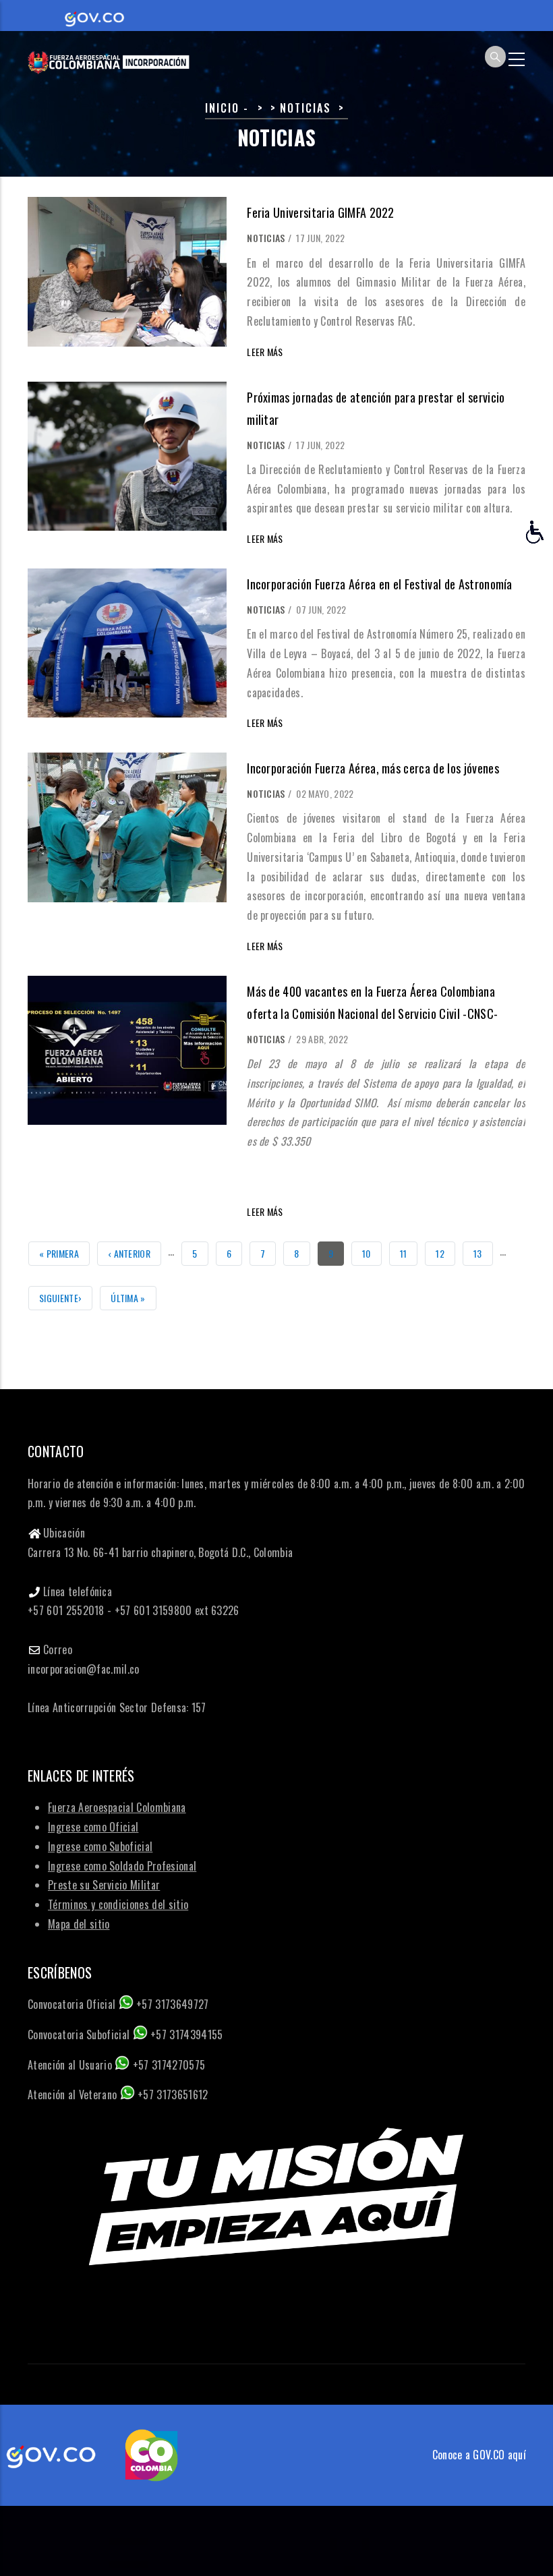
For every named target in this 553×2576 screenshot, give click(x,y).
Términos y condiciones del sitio (118, 1904)
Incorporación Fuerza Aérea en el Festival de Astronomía (380, 584)
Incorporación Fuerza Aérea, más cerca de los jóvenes (373, 768)
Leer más (265, 352)
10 (372, 1253)
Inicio (222, 108)
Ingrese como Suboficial (100, 1846)
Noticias (266, 238)
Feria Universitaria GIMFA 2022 (321, 212)
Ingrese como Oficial (93, 1827)
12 (445, 1253)
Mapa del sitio (79, 1924)
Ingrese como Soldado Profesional (122, 1866)
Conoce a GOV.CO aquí (479, 2455)
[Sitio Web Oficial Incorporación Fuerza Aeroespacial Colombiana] (109, 57)
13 (483, 1253)
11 (409, 1253)
